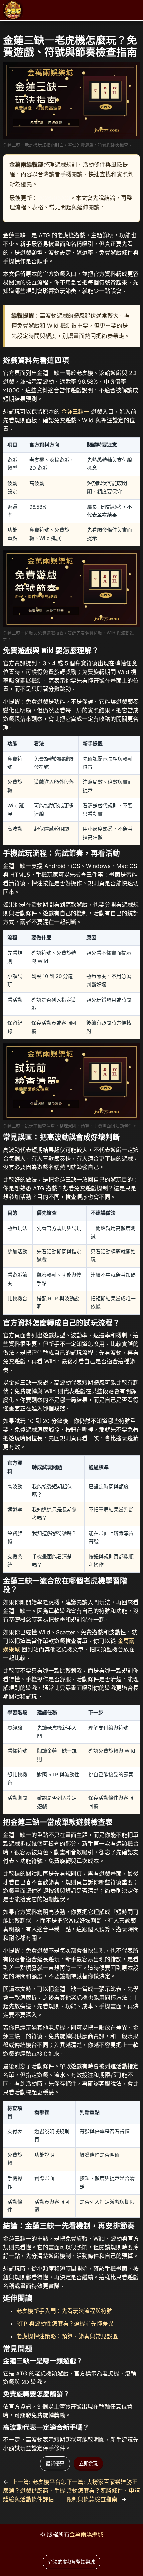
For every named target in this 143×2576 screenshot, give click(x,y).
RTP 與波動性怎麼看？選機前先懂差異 (65, 2324)
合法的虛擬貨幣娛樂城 (71, 2562)
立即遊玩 (88, 2464)
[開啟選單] (136, 10)
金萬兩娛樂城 (86, 2535)
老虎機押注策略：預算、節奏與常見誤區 (67, 2336)
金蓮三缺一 (75, 412)
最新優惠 (55, 2464)
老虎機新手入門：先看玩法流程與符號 (64, 2311)
